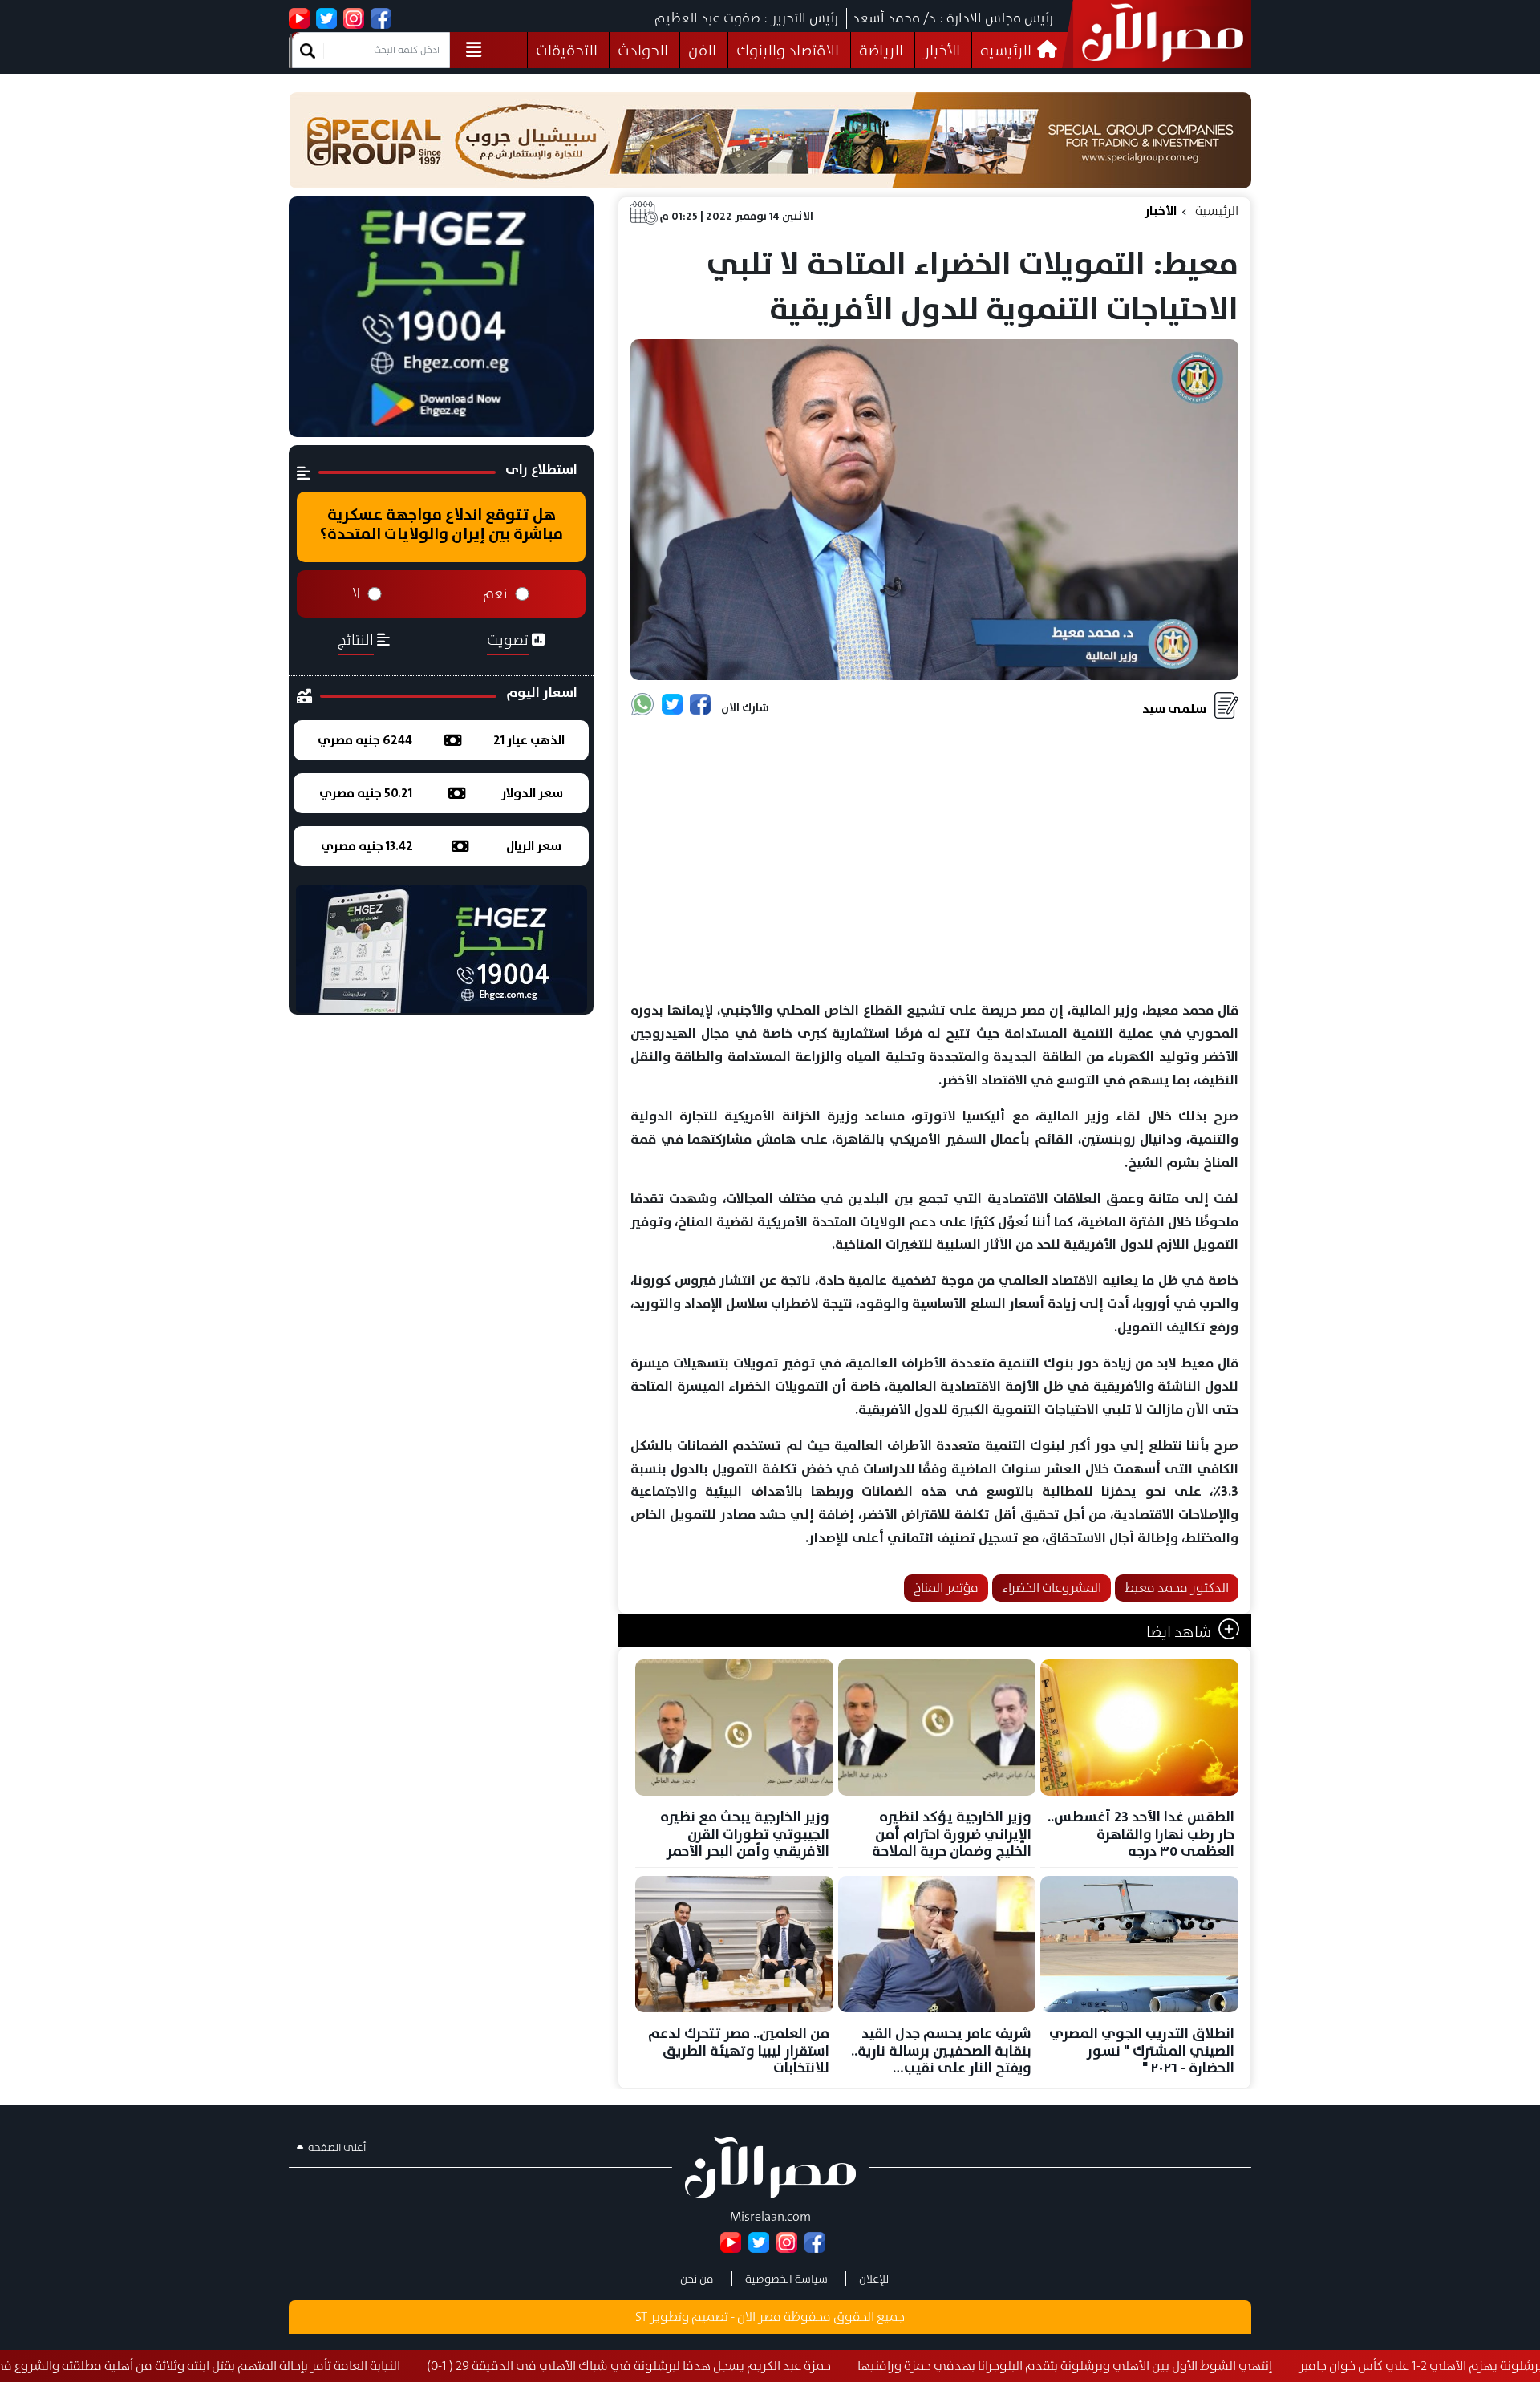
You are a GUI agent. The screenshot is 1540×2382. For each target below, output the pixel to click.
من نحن (697, 2279)
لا (356, 593)
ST (641, 2317)
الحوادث (643, 50)
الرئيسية (1217, 211)
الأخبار (942, 50)
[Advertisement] (934, 867)
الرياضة (881, 50)
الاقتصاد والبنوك (788, 50)
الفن (702, 50)
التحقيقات (567, 50)
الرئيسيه (1007, 50)
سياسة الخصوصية (786, 2279)
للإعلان (874, 2279)
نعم (495, 593)
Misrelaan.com (770, 2216)
